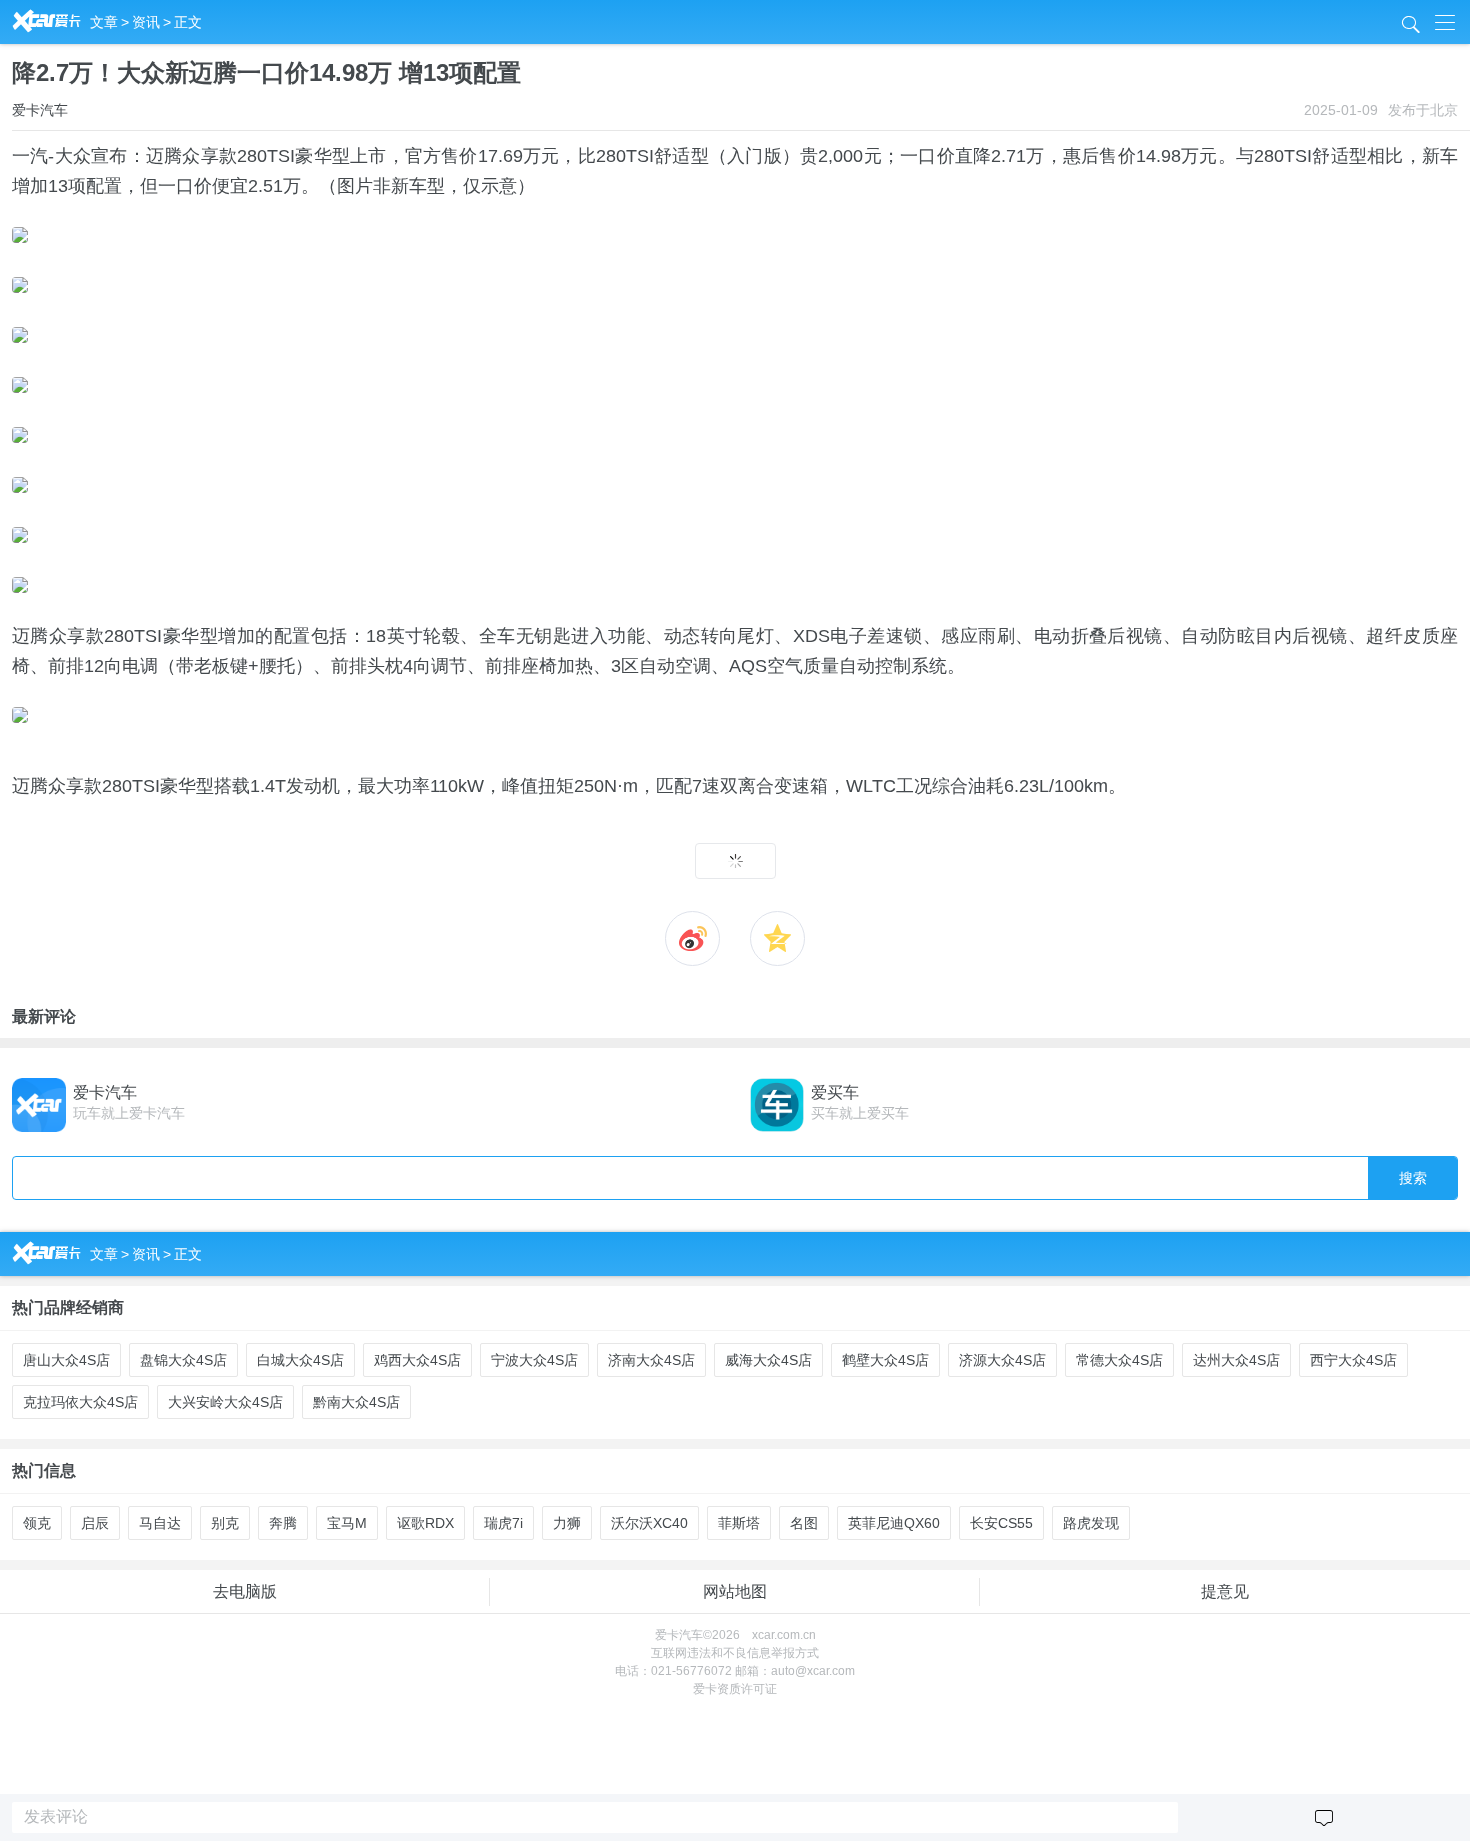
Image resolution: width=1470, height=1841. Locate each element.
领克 (37, 1523)
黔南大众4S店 (356, 1402)
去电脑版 (245, 1591)
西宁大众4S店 (1353, 1360)
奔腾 (283, 1523)
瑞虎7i (503, 1523)
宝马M (347, 1523)
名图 (804, 1523)
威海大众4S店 (768, 1360)
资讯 (146, 22)
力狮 (567, 1523)
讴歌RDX (425, 1523)
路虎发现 (1091, 1523)
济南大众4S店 (651, 1360)
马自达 (160, 1523)
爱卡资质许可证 (735, 1689)
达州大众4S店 (1236, 1360)
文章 (104, 22)
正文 (188, 22)
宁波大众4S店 (534, 1360)
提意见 (1225, 1591)
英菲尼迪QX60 (894, 1523)
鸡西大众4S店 (417, 1360)
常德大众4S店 (1119, 1360)
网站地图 (735, 1591)
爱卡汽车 (40, 110)
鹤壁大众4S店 (885, 1360)
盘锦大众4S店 (183, 1360)
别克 (225, 1523)
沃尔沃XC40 (649, 1523)
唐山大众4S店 (66, 1360)
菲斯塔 (739, 1523)
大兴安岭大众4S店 (225, 1402)
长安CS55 (1001, 1523)
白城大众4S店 (300, 1360)
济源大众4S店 (1002, 1360)
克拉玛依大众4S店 (80, 1402)
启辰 (95, 1523)
